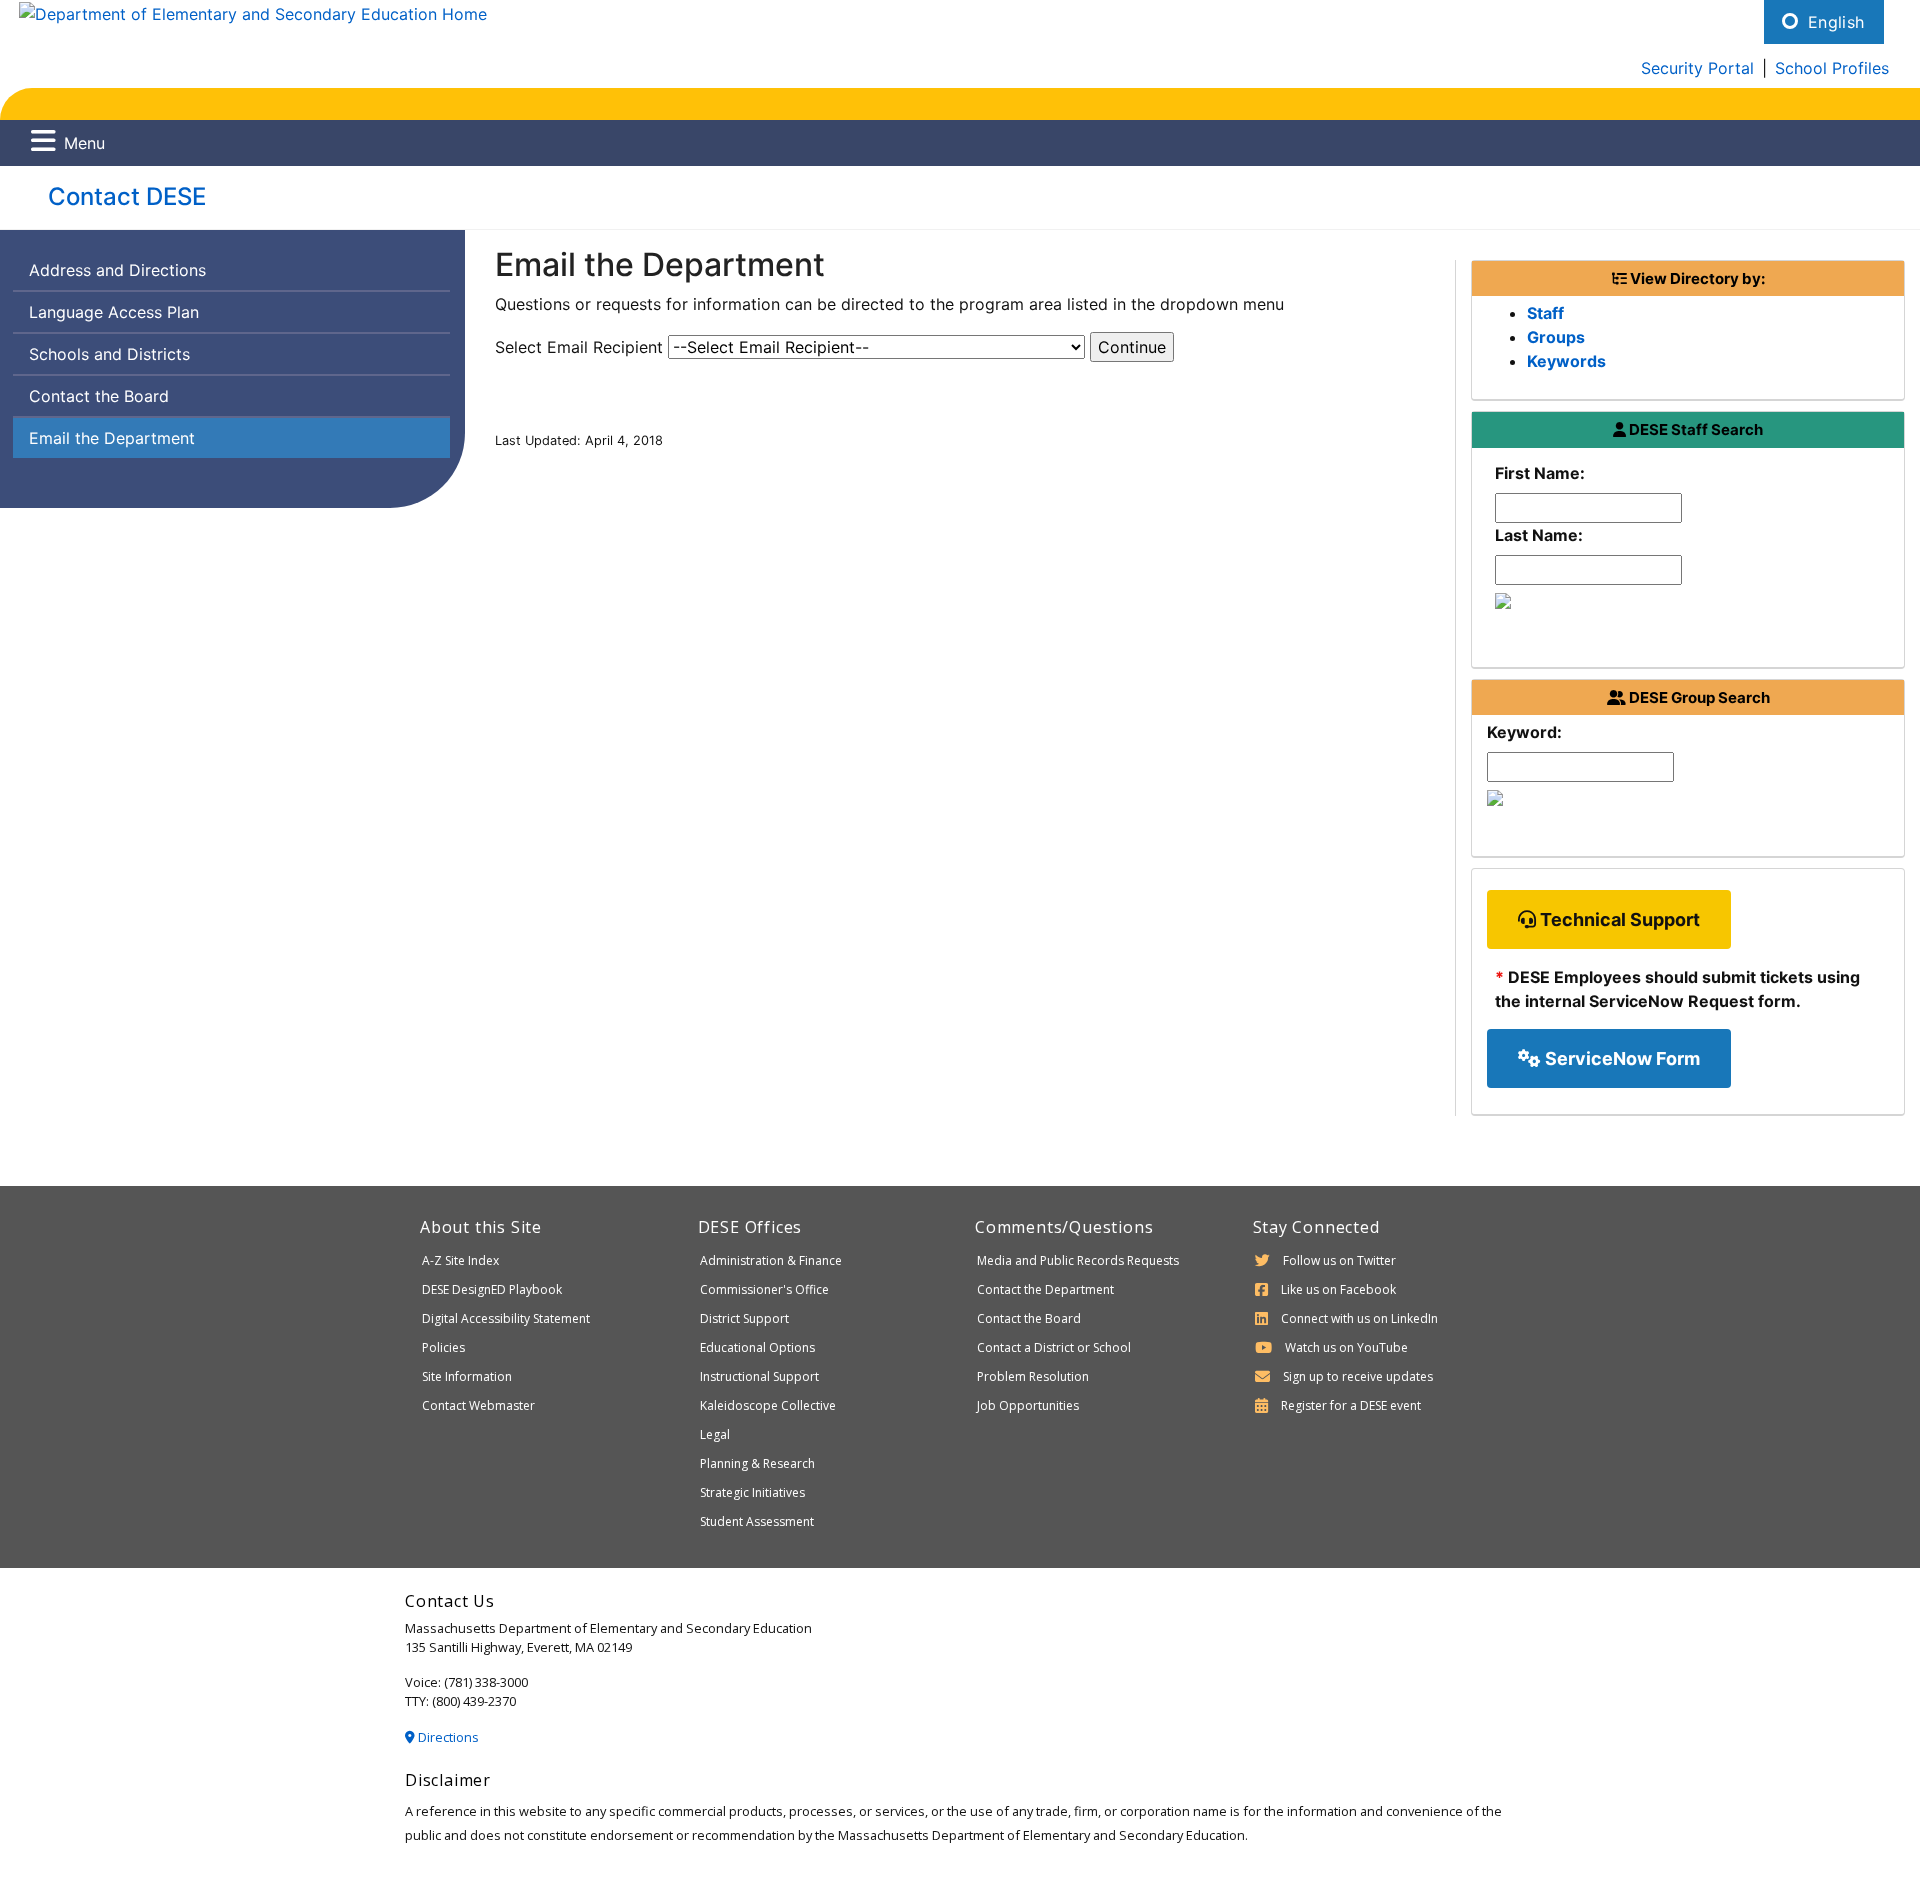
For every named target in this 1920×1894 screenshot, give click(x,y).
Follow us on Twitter (1339, 1260)
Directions (447, 1737)
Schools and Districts (109, 354)
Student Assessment (757, 1521)
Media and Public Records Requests (1078, 1260)
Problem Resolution (1033, 1376)
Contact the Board (99, 396)
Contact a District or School (1054, 1347)
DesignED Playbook (492, 1289)
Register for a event (1351, 1405)
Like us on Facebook (1338, 1289)
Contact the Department (1045, 1289)
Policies (443, 1347)
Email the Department (112, 438)
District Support (744, 1318)
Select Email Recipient (579, 347)
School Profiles (1832, 68)
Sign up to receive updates (1358, 1376)
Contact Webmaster (478, 1405)
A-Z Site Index (460, 1260)
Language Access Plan (114, 312)
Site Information (467, 1376)
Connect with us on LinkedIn (1359, 1318)
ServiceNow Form (1620, 1058)
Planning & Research (757, 1463)
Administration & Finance (771, 1260)
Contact (127, 196)
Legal (715, 1434)
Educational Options (757, 1347)
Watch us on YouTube (1346, 1347)
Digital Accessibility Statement (506, 1318)
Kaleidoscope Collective (768, 1405)
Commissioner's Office (764, 1289)
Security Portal (1697, 68)
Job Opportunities (1028, 1405)
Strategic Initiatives (752, 1492)
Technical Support (1618, 919)
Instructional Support (759, 1376)
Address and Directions (117, 270)
